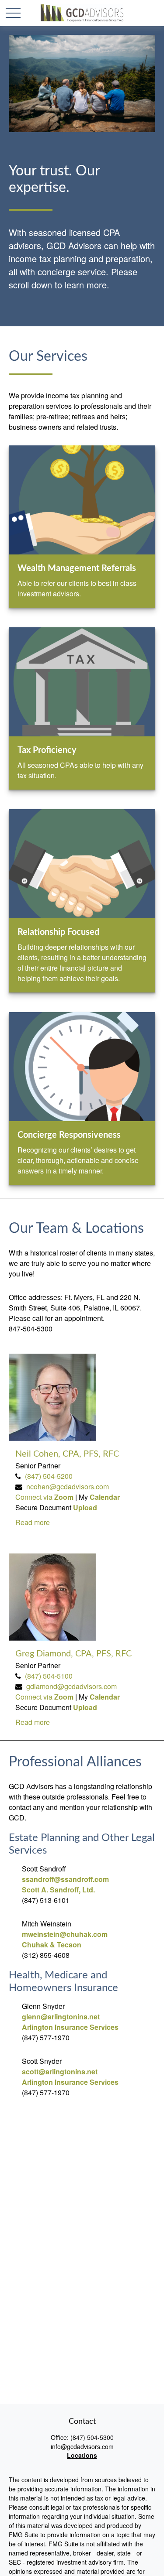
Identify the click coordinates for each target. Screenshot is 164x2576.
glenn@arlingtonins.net (61, 2017)
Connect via (35, 1497)
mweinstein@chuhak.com (65, 1934)
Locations (82, 2455)
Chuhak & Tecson (52, 1945)
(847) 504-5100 (49, 1676)
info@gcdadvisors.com (82, 2446)
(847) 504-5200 (49, 1476)
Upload (85, 1507)
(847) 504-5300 (92, 2437)
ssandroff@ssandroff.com (65, 1879)
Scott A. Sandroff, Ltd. (58, 1890)
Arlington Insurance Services (70, 2027)
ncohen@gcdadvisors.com (68, 1486)
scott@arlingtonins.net (60, 2071)
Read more (33, 1522)
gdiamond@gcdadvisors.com (72, 1686)
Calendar (105, 1497)
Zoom (65, 1497)
